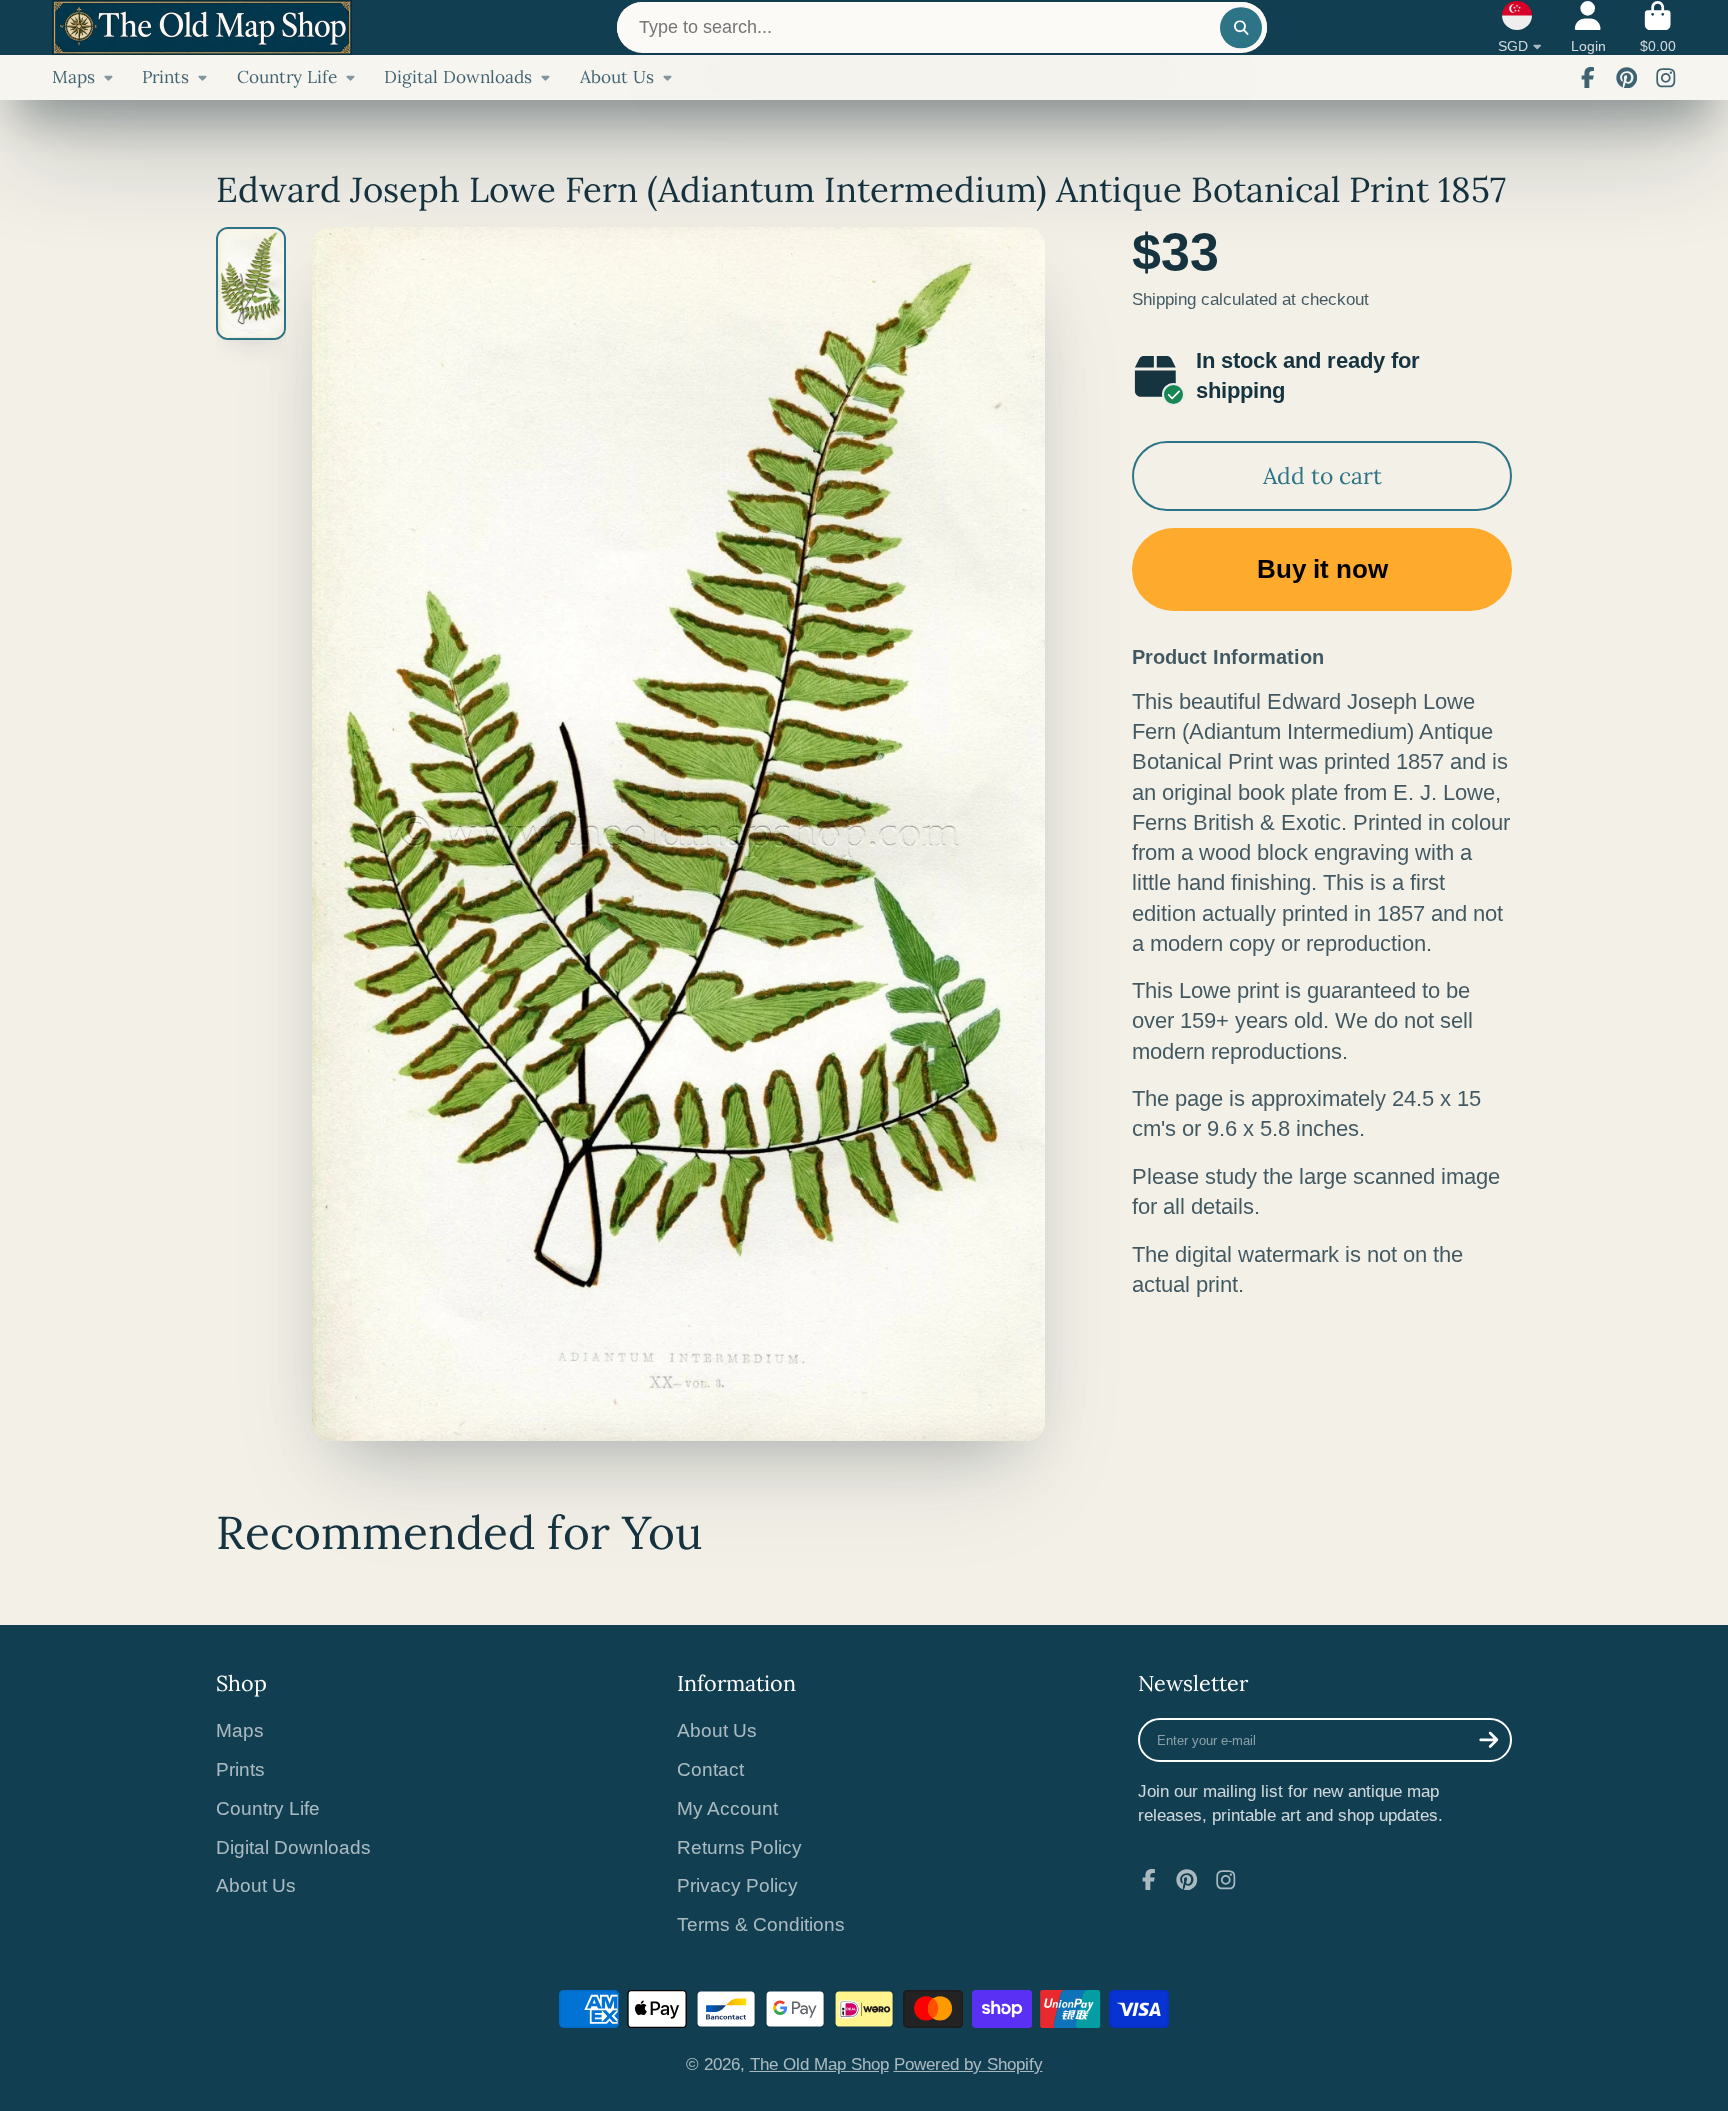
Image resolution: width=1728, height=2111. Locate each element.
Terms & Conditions (761, 1924)
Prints (165, 77)
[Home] (202, 27)
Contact (710, 1769)
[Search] (1240, 27)
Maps (73, 77)
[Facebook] (1588, 78)
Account (1588, 28)
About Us (617, 77)
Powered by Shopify (968, 2064)
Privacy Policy (737, 1885)
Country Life (287, 77)
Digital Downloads (458, 77)
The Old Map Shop (819, 2064)
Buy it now (1322, 569)
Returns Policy (739, 1847)
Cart (1658, 28)
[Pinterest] (1627, 78)
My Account (727, 1808)
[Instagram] (1666, 78)
